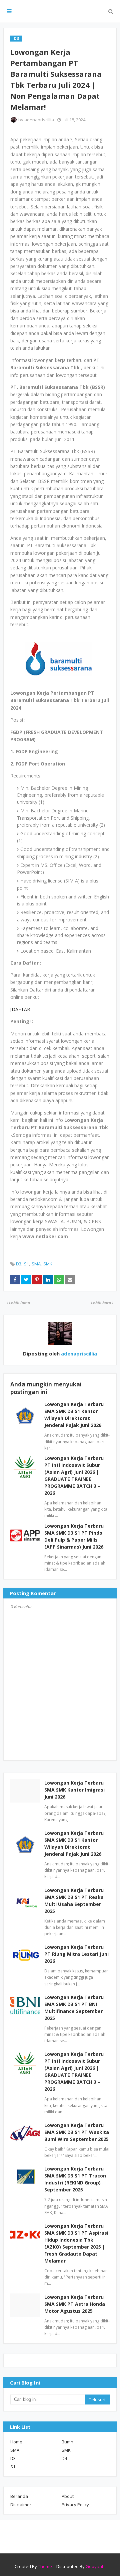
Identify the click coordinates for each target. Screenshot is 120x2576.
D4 (64, 2458)
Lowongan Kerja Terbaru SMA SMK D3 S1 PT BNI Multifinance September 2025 (74, 2008)
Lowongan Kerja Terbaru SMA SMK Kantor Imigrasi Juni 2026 (74, 1790)
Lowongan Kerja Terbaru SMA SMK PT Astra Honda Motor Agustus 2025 (75, 2304)
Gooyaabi (96, 2566)
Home (16, 2442)
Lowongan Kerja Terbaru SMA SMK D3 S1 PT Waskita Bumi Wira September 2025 (77, 2132)
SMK (48, 1264)
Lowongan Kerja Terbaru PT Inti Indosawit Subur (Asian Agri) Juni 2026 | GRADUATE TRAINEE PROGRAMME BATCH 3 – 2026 (74, 2071)
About (68, 2496)
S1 (26, 1264)
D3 (19, 1264)
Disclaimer (21, 2505)
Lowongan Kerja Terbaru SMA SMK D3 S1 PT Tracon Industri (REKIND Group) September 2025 (75, 2179)
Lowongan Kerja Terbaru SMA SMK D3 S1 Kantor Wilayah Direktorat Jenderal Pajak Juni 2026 (74, 1843)
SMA (36, 1264)
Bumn (67, 2442)
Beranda (19, 2496)
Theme (45, 2566)
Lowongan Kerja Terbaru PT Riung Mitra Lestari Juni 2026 (76, 1954)
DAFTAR (21, 1009)
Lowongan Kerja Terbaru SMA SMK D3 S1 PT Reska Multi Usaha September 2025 (74, 1901)
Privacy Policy (75, 2505)
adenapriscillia (39, 120)
